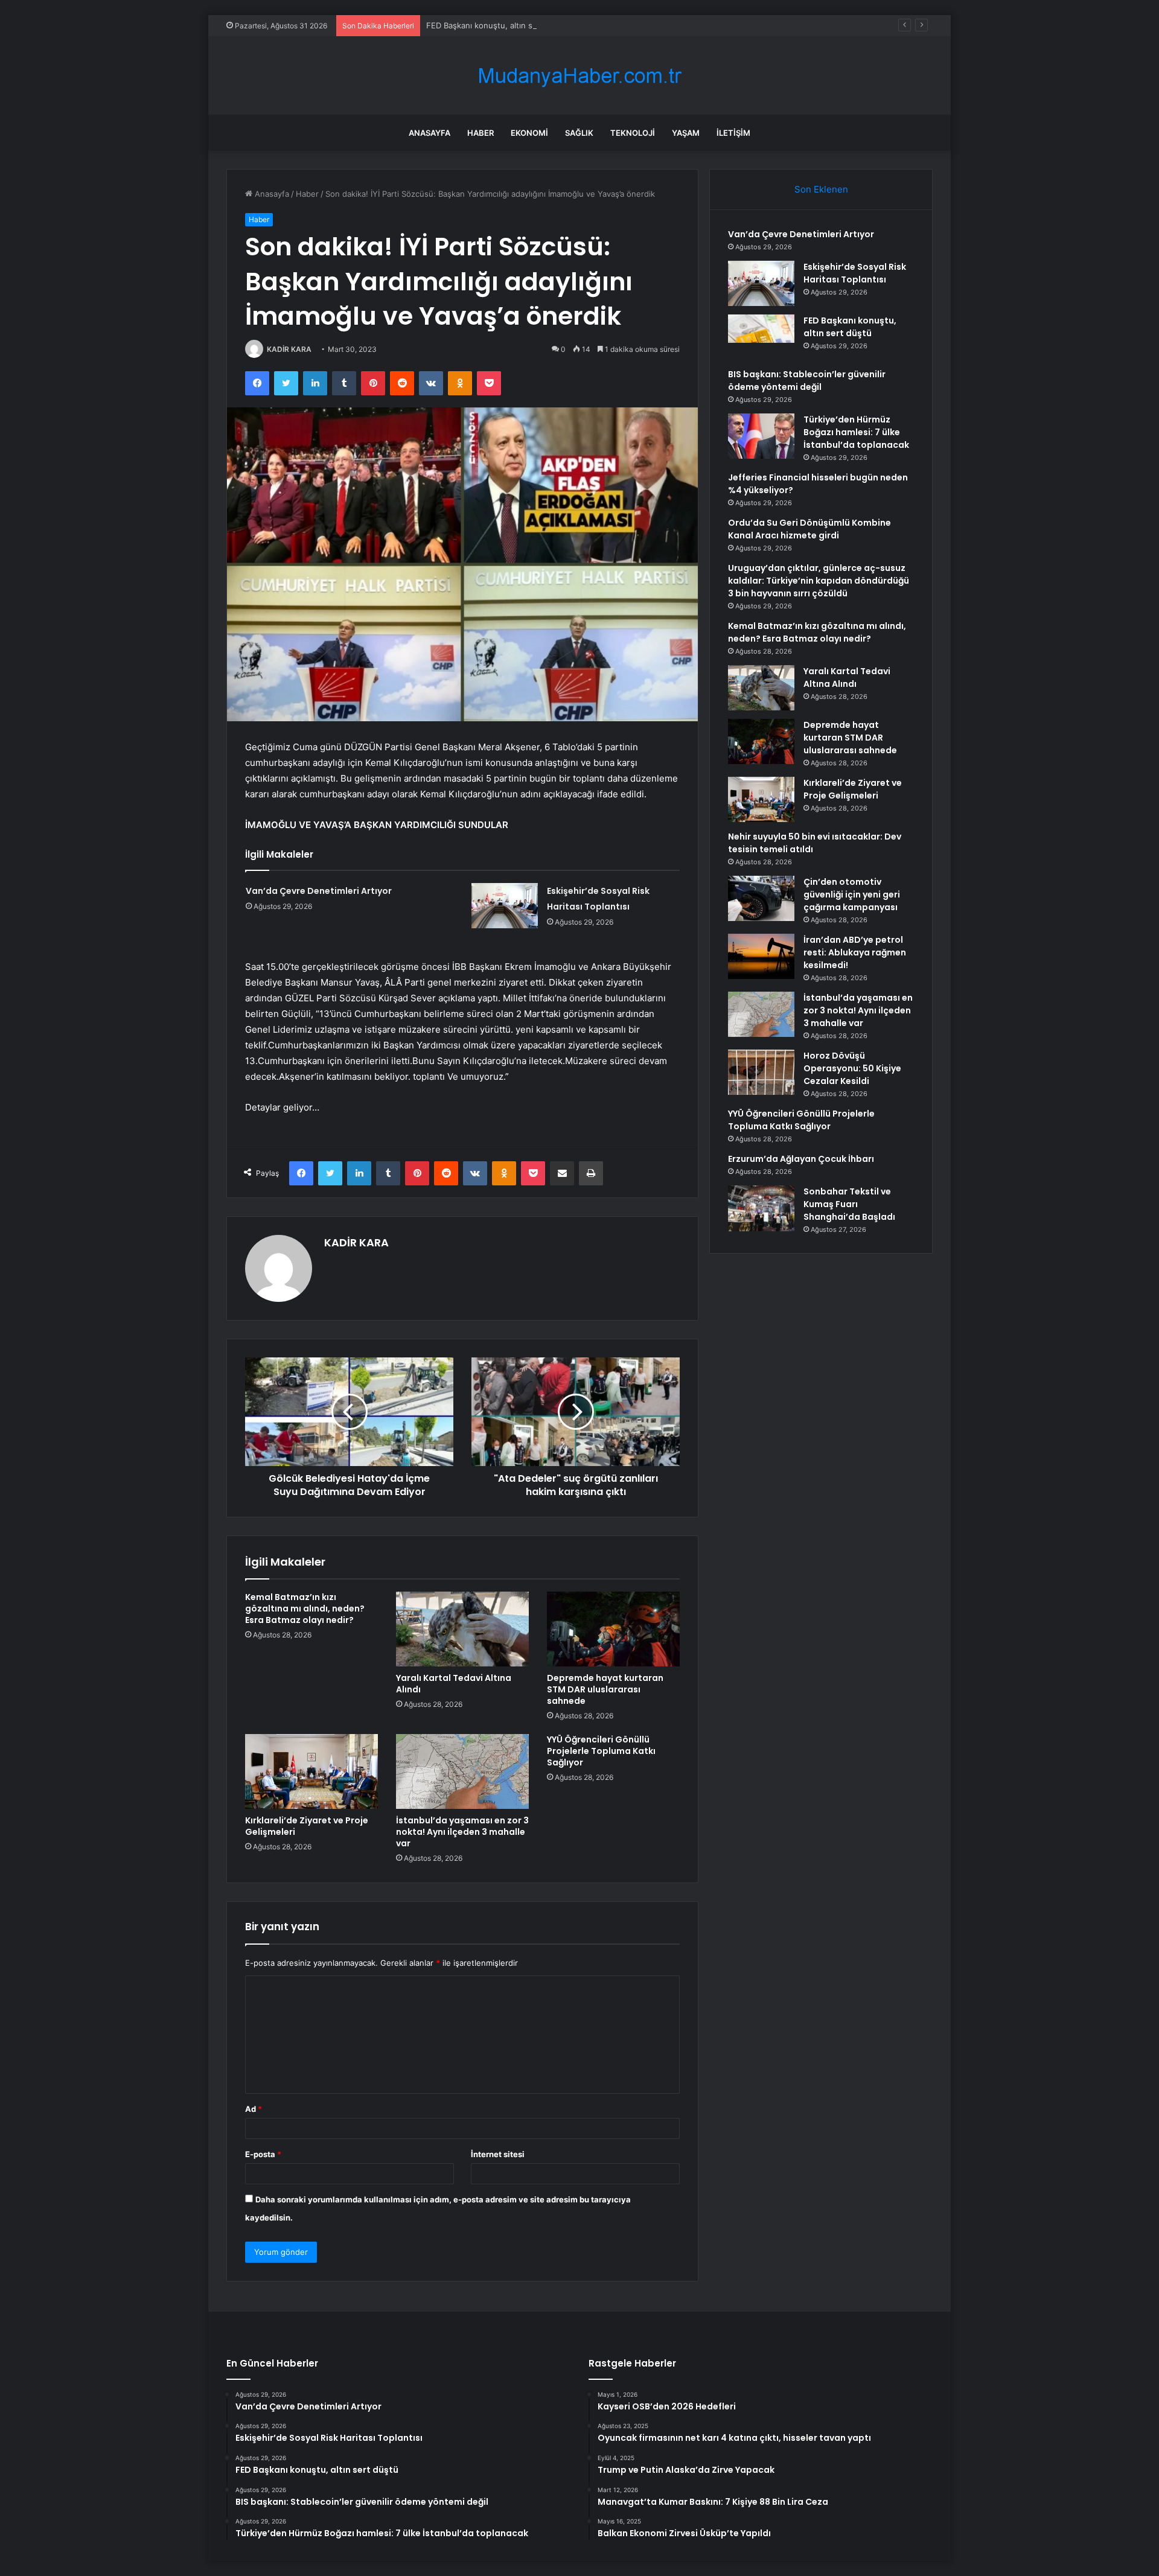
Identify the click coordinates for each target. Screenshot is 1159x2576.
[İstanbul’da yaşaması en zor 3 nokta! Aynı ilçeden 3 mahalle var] (462, 1771)
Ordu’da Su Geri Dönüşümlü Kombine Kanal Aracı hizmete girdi (809, 529)
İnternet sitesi (498, 2154)
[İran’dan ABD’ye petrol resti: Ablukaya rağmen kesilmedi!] (761, 956)
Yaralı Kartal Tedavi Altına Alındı (454, 1684)
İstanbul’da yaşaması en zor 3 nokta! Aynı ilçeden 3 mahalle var (462, 1832)
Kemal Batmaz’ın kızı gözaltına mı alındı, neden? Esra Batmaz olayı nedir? (305, 1608)
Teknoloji (633, 133)
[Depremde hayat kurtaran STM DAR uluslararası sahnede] (613, 1629)
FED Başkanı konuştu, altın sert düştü (497, 25)
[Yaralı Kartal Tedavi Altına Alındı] (462, 1629)
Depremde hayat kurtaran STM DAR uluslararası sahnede (605, 1689)
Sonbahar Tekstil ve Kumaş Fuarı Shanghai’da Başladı (849, 1204)
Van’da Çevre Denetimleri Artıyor (319, 891)
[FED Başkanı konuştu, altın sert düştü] (761, 337)
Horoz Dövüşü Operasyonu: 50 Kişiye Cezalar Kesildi (852, 1068)
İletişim (733, 133)
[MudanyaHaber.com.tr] (579, 76)
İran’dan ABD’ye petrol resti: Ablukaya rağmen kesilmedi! (855, 952)
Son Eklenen (821, 189)
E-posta (263, 2154)
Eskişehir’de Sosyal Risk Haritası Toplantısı (855, 273)
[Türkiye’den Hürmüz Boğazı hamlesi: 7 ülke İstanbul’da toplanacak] (761, 436)
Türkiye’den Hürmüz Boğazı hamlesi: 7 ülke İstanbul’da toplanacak (856, 432)
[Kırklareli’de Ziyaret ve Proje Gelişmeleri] (311, 1771)
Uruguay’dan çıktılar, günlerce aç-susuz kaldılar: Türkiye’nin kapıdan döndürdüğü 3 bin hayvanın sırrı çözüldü (819, 581)
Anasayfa (429, 133)
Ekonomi (529, 133)
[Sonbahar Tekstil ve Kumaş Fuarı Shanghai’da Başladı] (761, 1208)
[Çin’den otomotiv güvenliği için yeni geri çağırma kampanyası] (761, 898)
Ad (254, 2109)
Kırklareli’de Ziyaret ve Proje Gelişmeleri (307, 1826)
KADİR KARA (289, 349)
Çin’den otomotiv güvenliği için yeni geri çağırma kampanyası (852, 894)
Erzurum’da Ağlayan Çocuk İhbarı (801, 1159)
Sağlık (579, 133)
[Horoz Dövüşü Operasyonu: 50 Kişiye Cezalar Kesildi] (761, 1072)
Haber (481, 133)
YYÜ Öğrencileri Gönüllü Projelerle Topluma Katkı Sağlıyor (601, 1751)
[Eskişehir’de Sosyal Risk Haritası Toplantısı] (505, 906)
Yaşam (686, 133)
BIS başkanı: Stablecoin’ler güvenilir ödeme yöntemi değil (807, 381)
